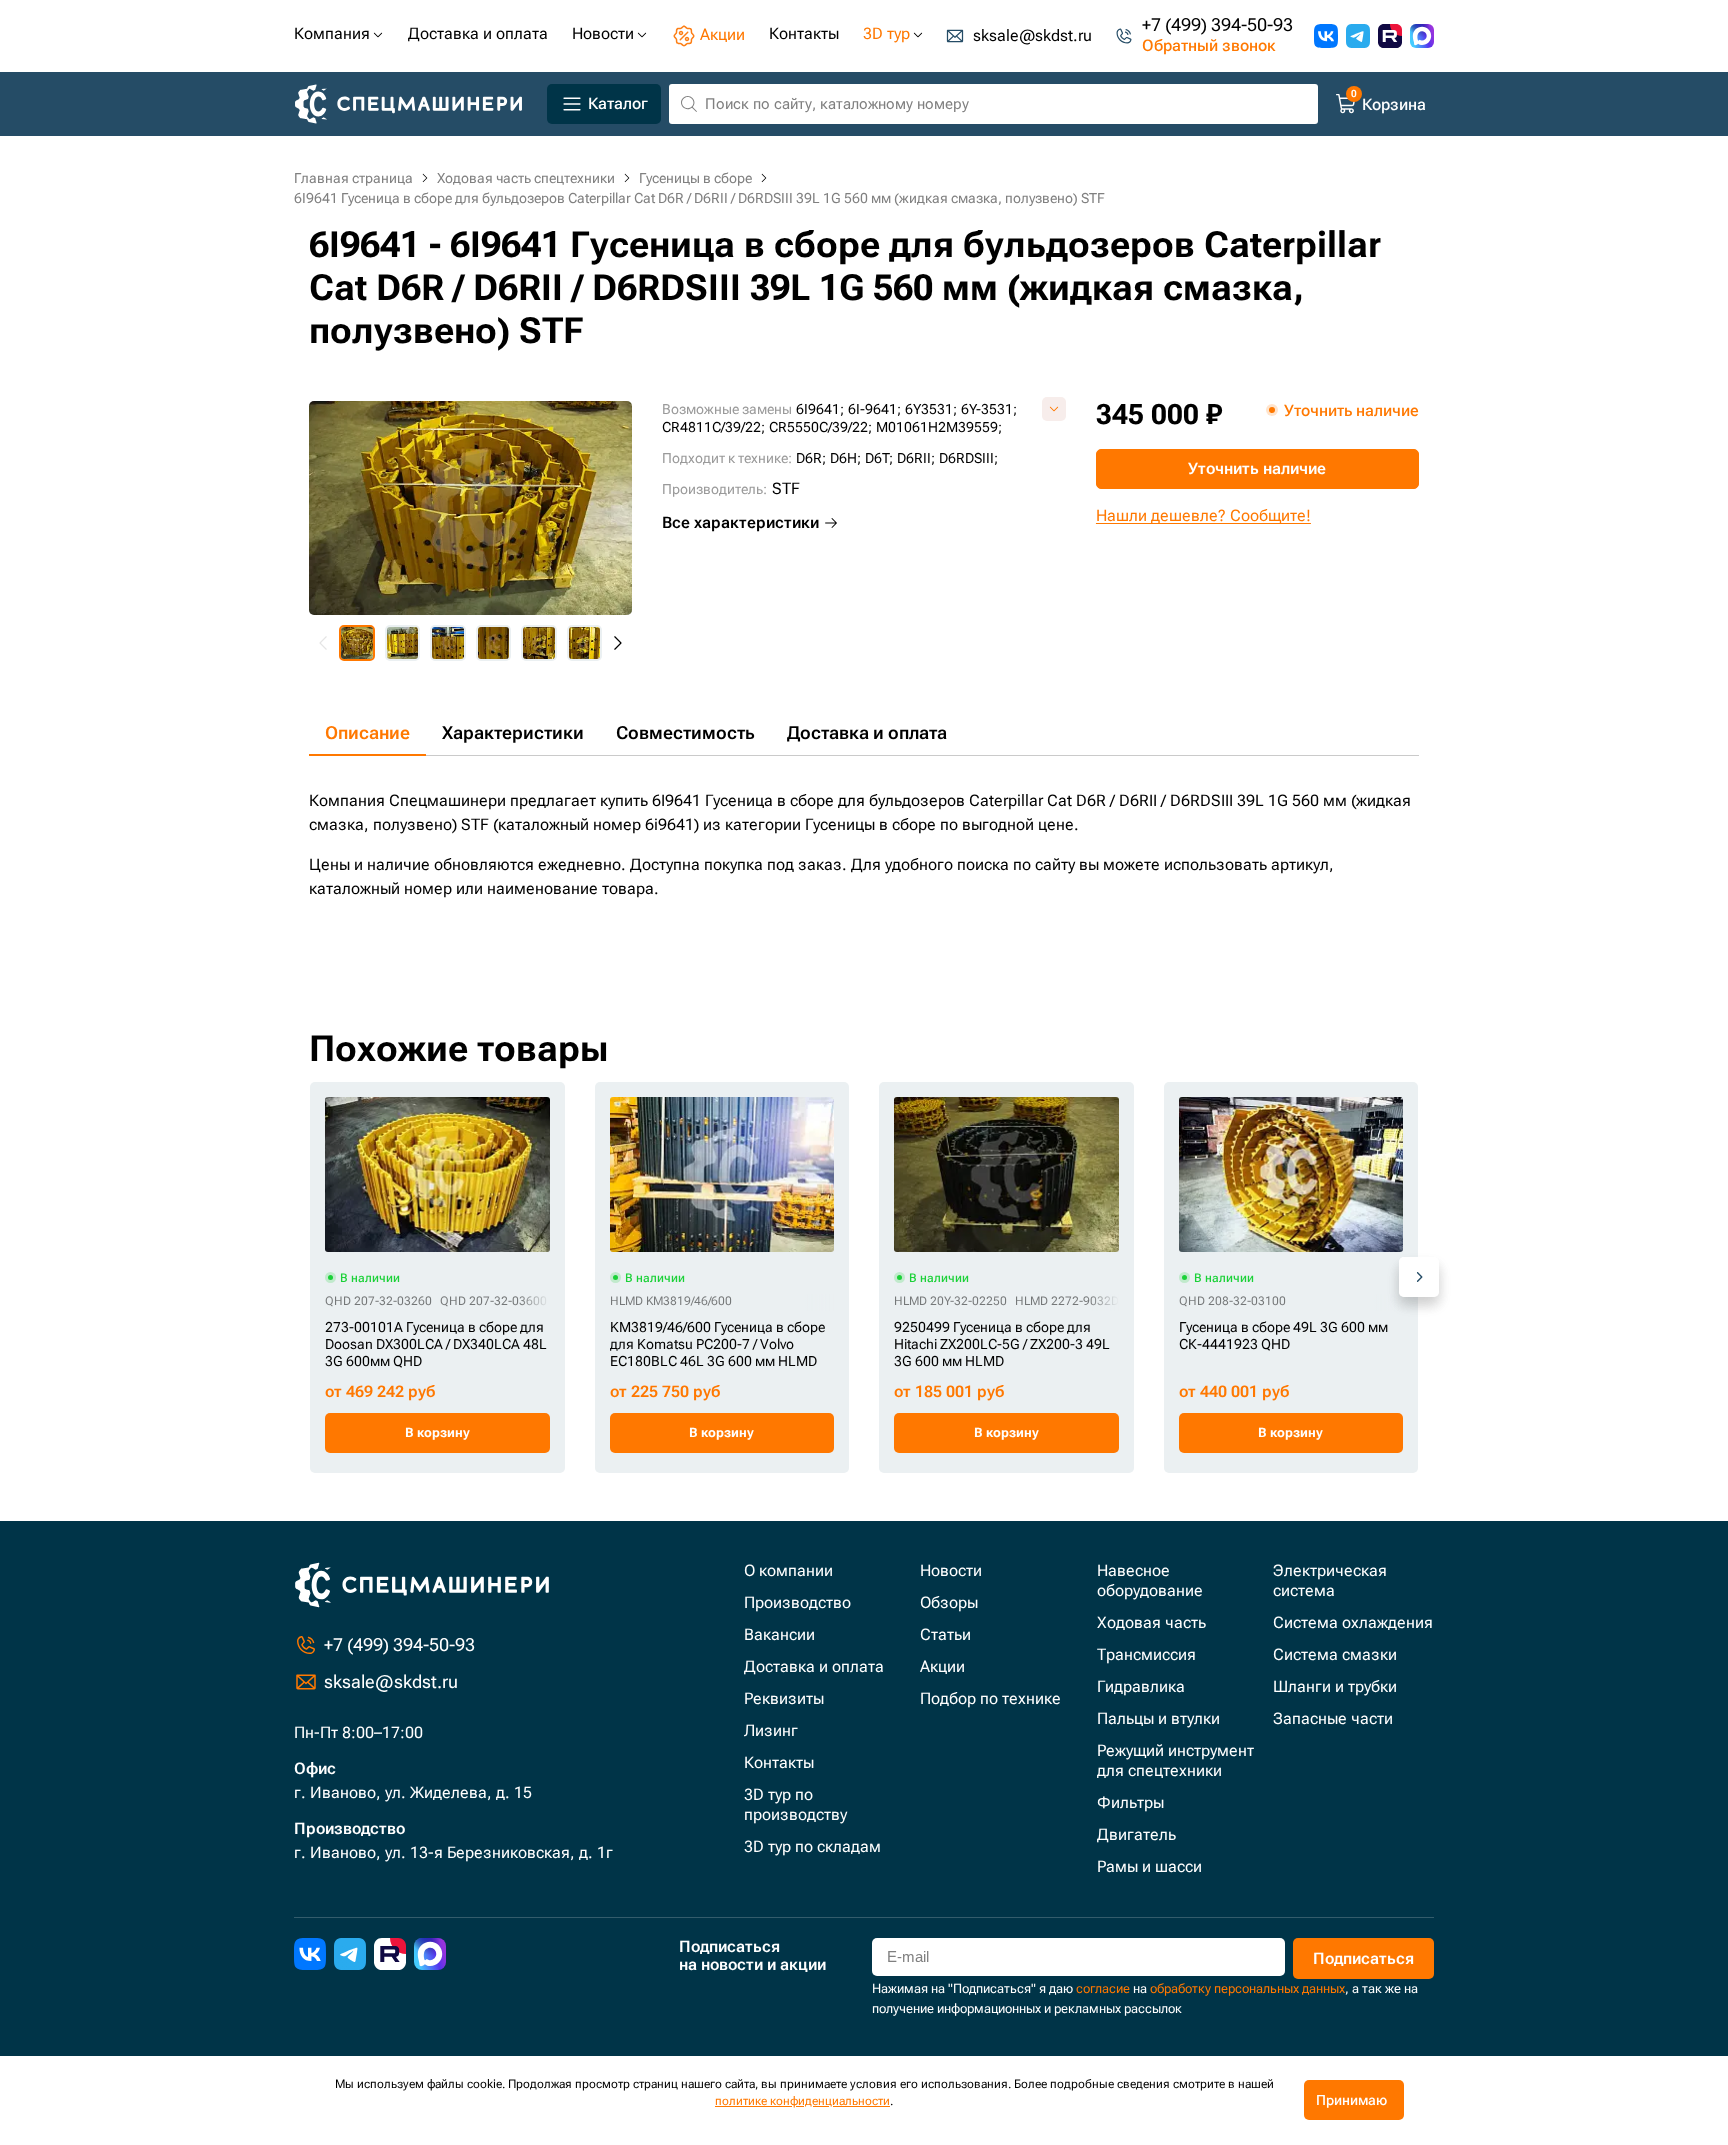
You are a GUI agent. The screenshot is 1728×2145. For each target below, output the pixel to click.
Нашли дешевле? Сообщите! (1203, 515)
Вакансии (779, 1634)
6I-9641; (874, 409)
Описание (367, 732)
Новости (951, 1570)
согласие (1103, 1988)
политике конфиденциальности (802, 2101)
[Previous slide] (324, 643)
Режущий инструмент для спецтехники (1175, 1760)
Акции (942, 1666)
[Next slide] (617, 643)
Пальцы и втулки (1158, 1718)
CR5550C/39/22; (820, 427)
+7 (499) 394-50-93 (1217, 25)
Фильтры (1130, 1802)
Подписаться (1363, 1958)
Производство (797, 1602)
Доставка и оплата (867, 732)
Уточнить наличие (1257, 468)
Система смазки (1335, 1654)
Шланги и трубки (1335, 1686)
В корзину (437, 1432)
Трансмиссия (1146, 1654)
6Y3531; (931, 409)
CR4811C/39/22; (713, 427)
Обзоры (949, 1602)
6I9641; (820, 409)
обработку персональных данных (1247, 1988)
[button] (357, 643)
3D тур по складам (812, 1846)
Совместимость (685, 732)
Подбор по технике (990, 1698)
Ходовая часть (1151, 1622)
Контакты (779, 1762)
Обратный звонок (1208, 46)
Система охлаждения (1353, 1622)
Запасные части (1333, 1718)
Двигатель (1136, 1834)
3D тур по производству (795, 1804)
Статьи (945, 1634)
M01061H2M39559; (939, 427)
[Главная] (416, 104)
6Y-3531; (989, 409)
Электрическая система (1330, 1580)
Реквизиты (784, 1698)
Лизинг (771, 1730)
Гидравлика (1141, 1686)
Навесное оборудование (1150, 1580)
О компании (788, 1570)
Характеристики (513, 732)
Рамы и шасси (1149, 1866)
